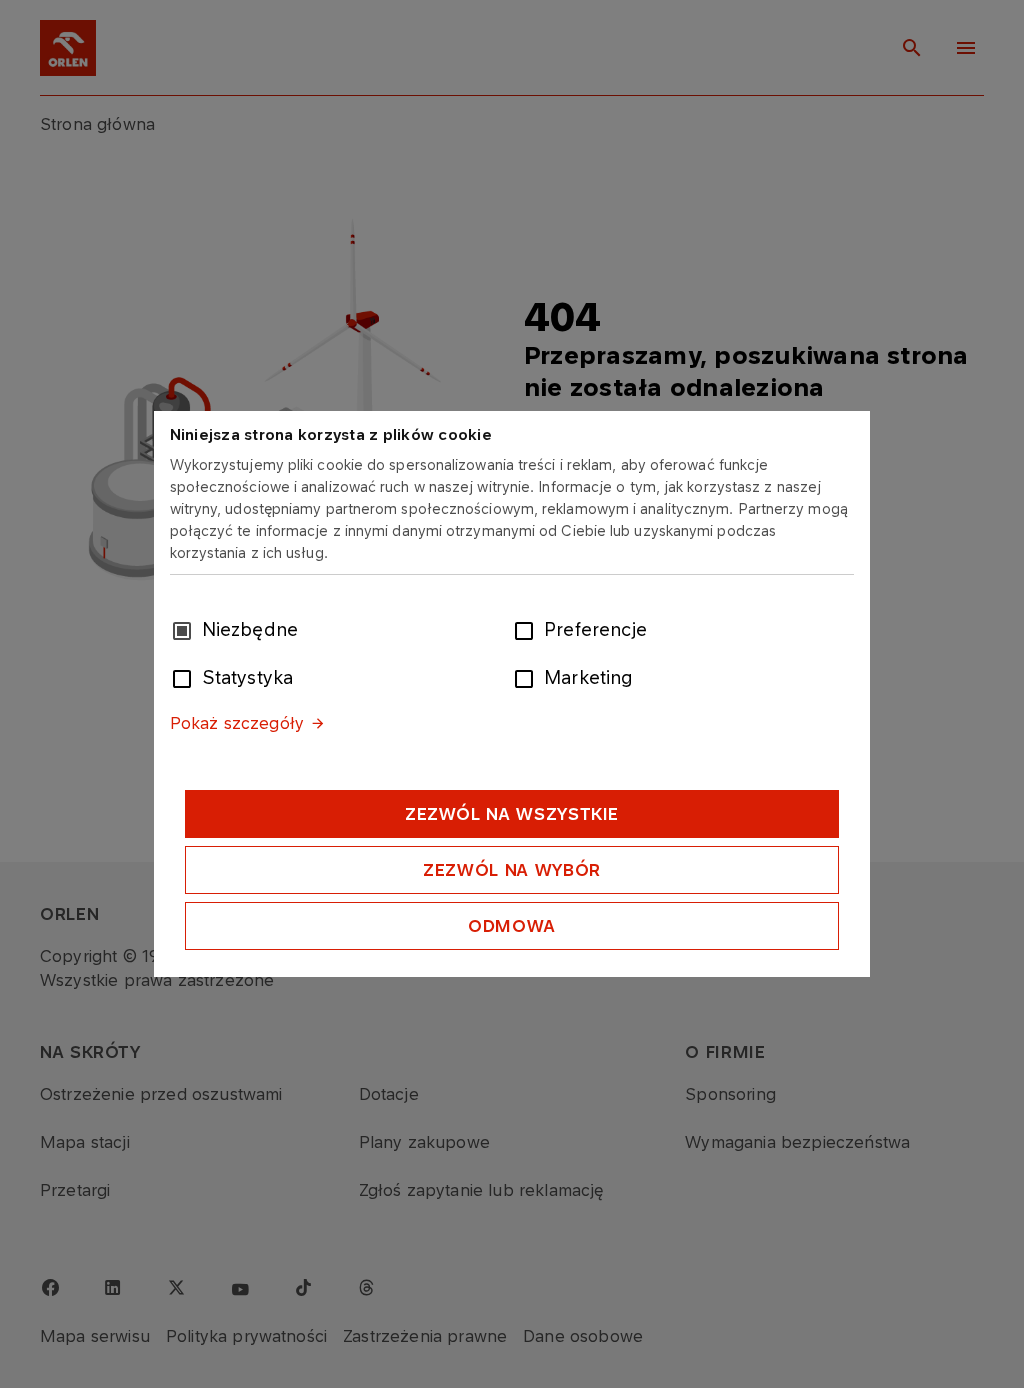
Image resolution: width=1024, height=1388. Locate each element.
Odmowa (512, 926)
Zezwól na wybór (512, 870)
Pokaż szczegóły (237, 723)
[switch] (528, 629)
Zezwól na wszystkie (512, 814)
